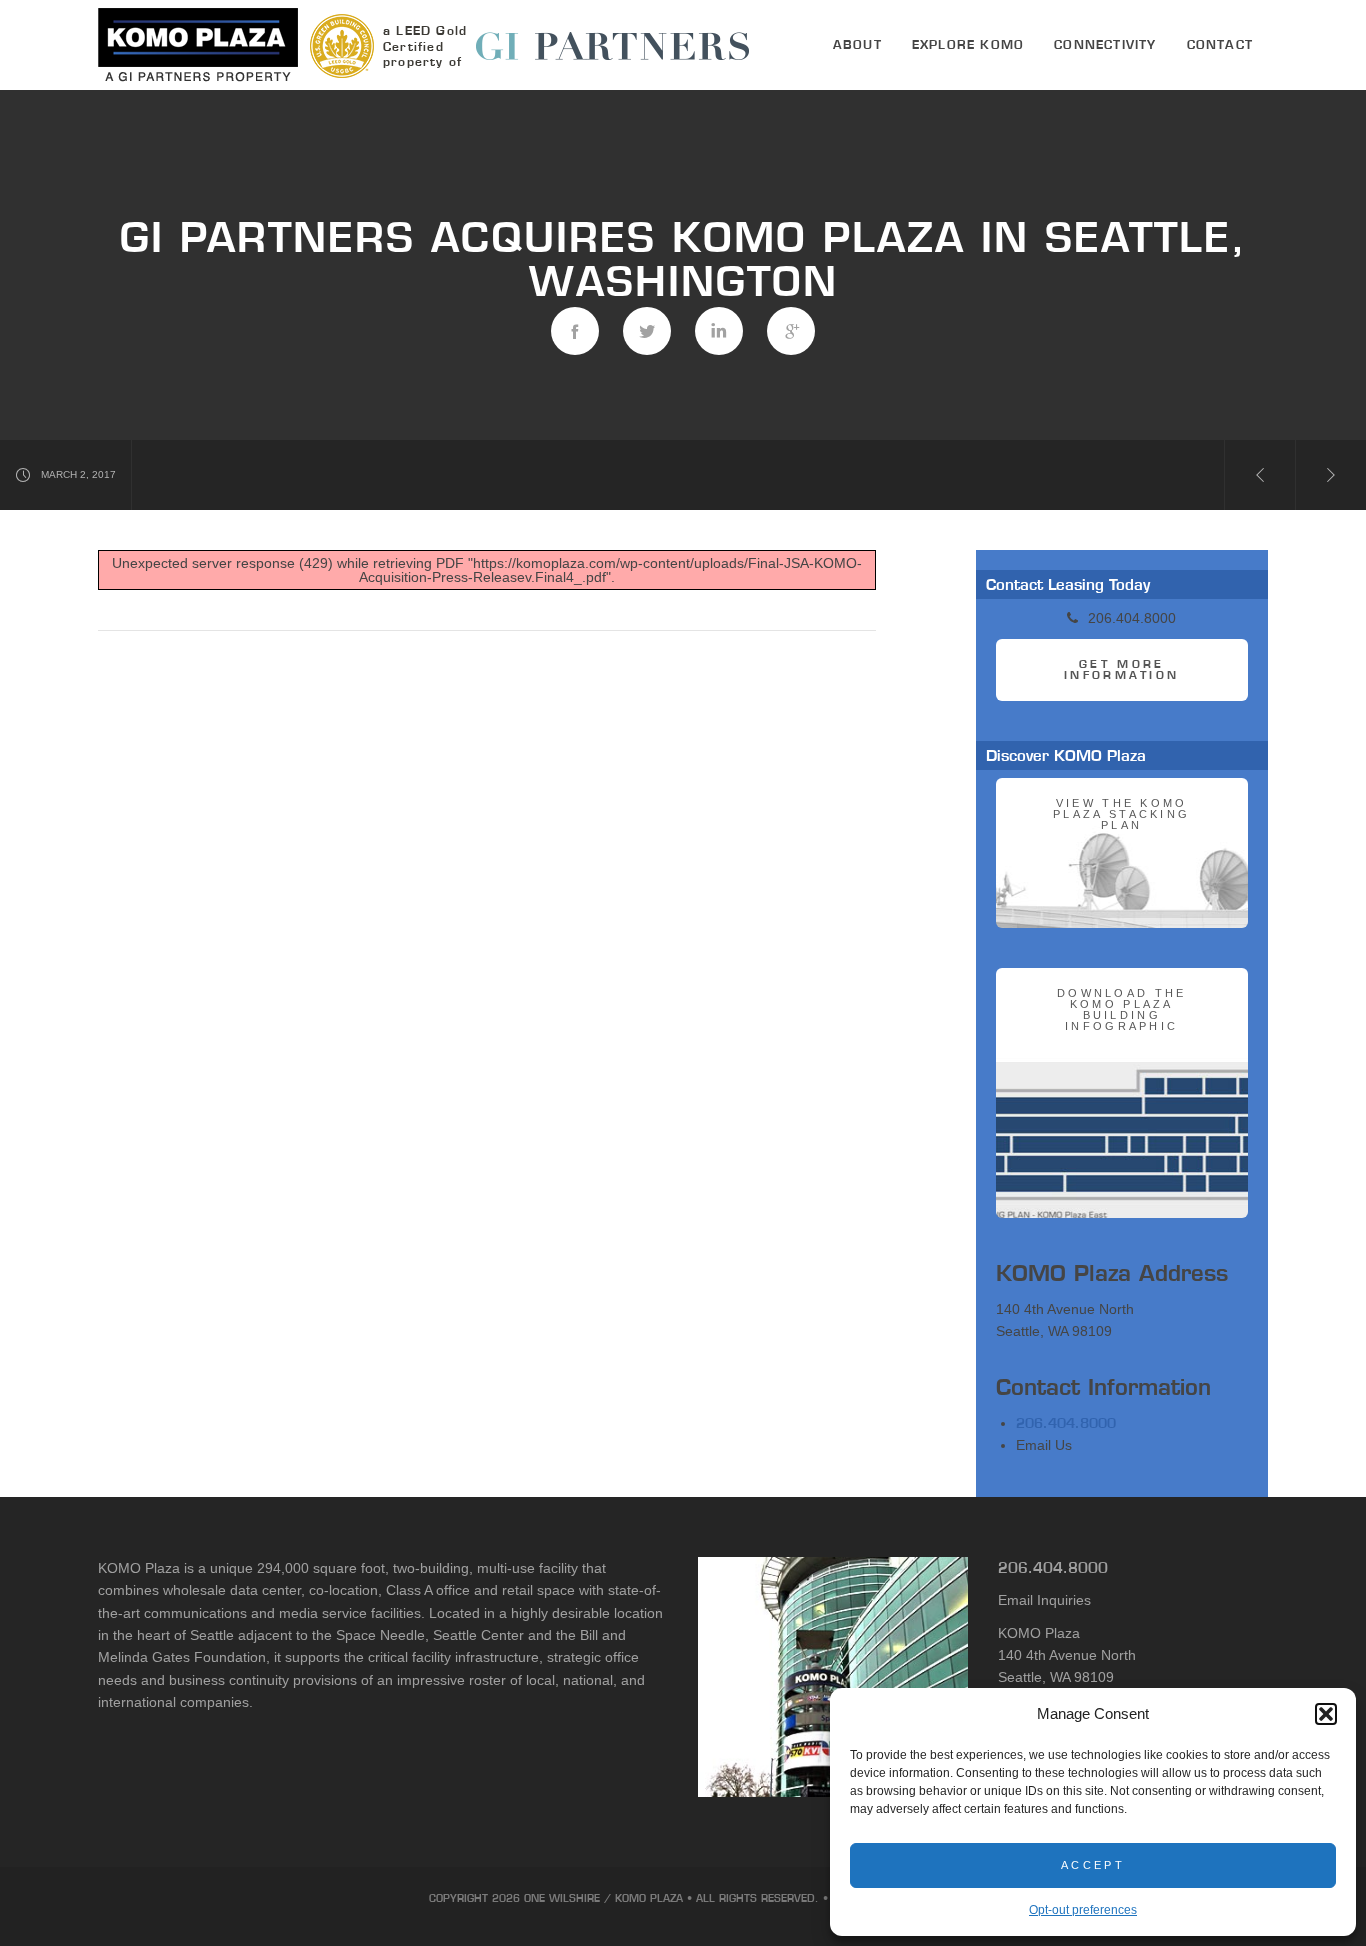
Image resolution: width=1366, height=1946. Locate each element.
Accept (1093, 1865)
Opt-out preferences (1083, 1910)
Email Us (1044, 1445)
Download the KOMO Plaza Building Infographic (1122, 1009)
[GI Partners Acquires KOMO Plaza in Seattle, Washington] (575, 331)
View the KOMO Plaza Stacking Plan (1121, 814)
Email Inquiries (1044, 1600)
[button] (1326, 1714)
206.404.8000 (1066, 1423)
